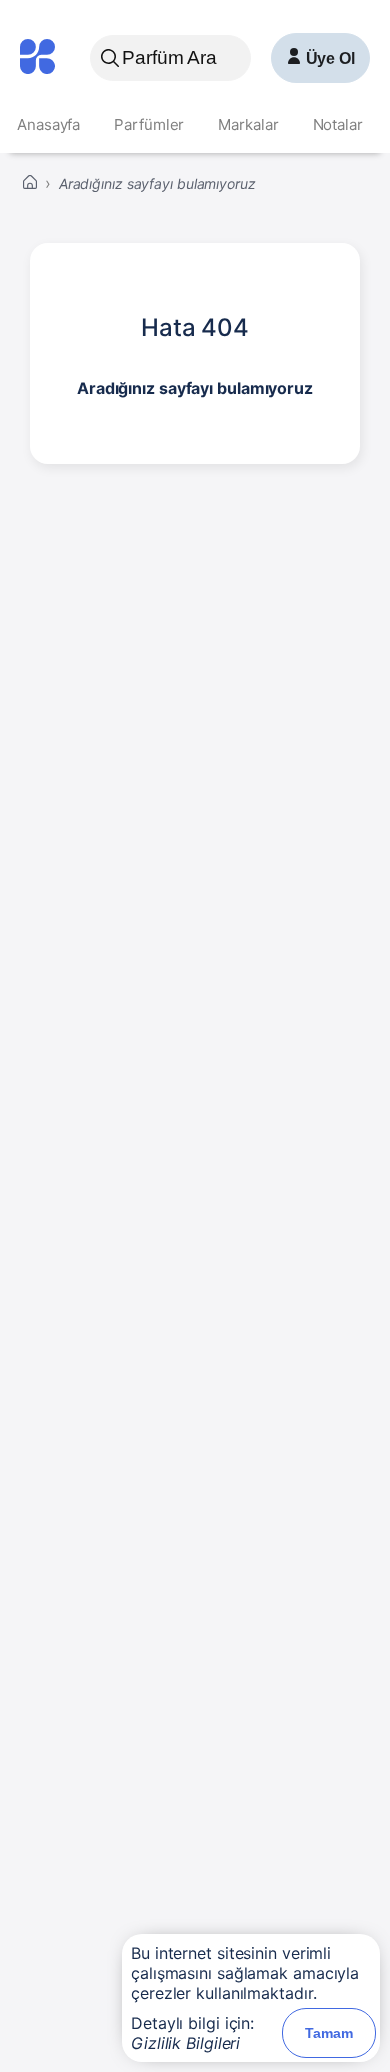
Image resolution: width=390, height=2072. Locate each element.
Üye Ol (330, 58)
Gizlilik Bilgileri (185, 2043)
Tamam (329, 2033)
